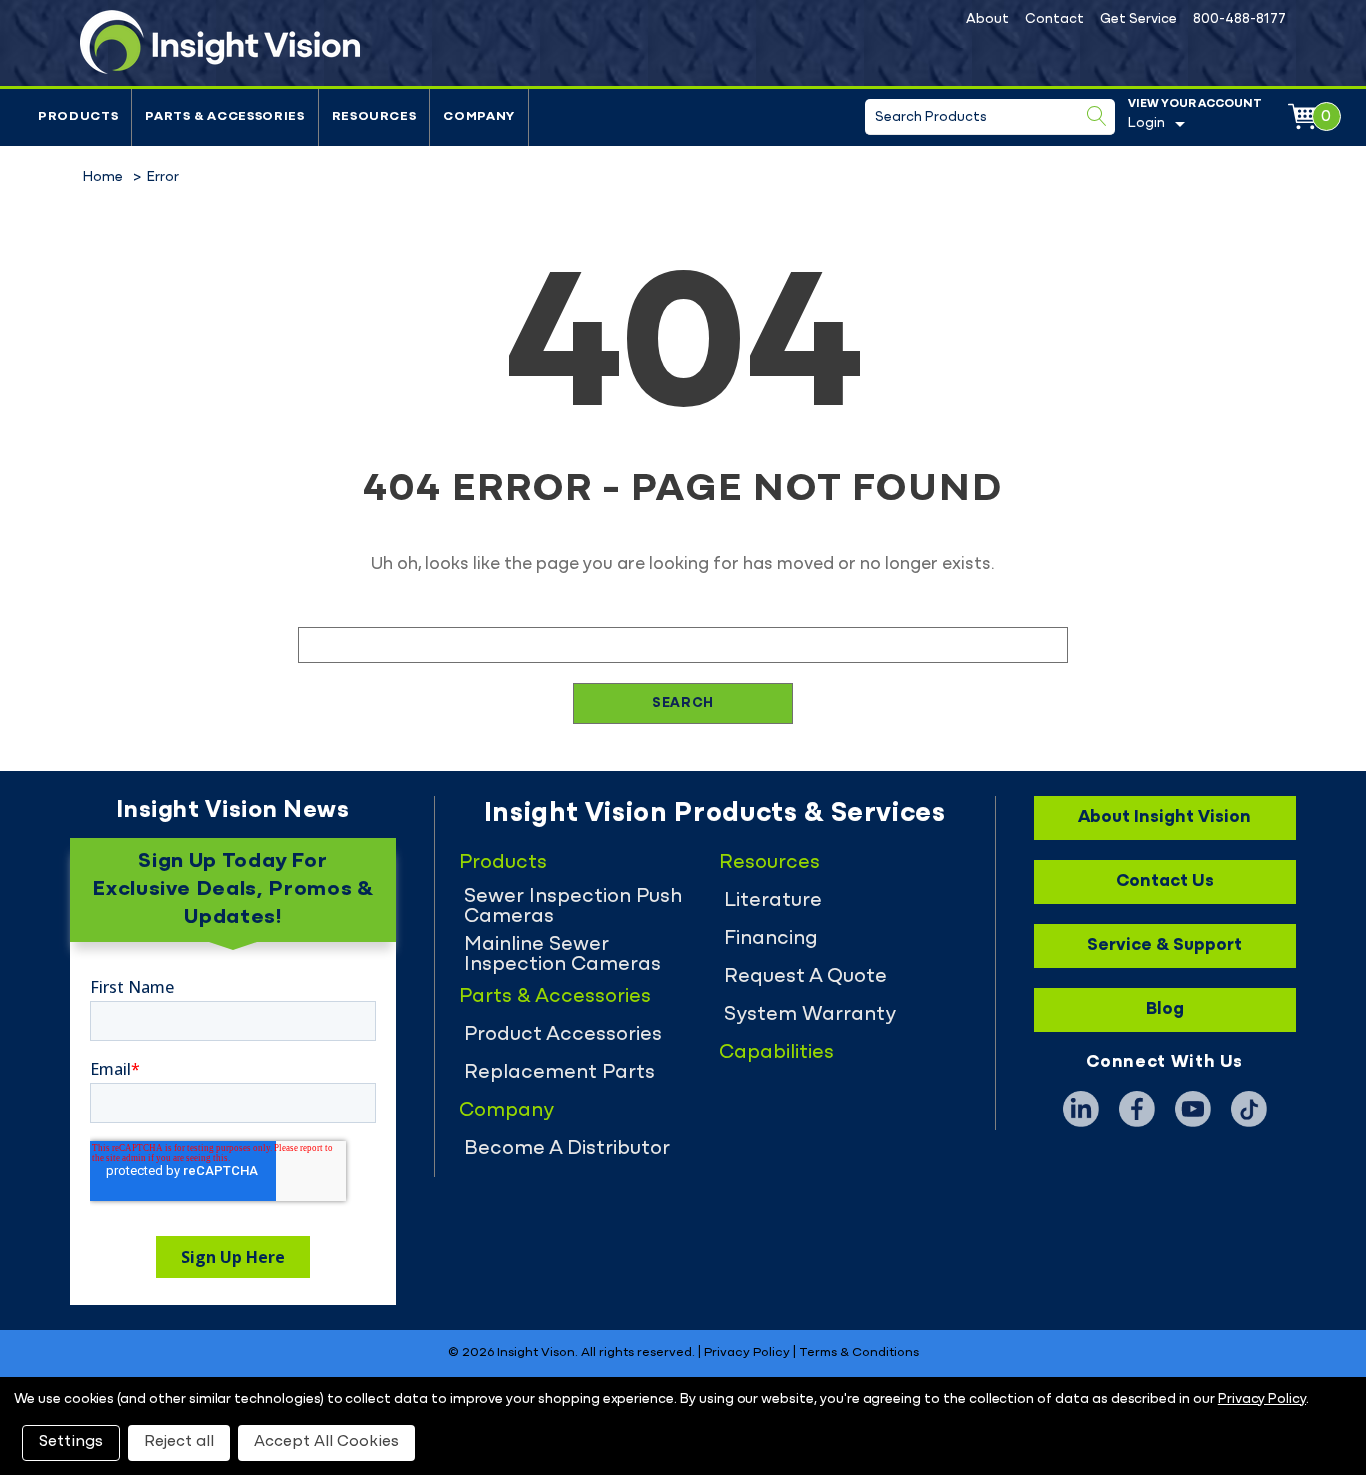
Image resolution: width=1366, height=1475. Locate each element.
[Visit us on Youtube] (1193, 1109)
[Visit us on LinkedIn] (1081, 1109)
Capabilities (776, 1053)
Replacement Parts (559, 1073)
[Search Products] (1097, 116)
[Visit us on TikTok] (1249, 1109)
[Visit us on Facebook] (1137, 1109)
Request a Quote (805, 977)
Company (479, 117)
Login (1146, 123)
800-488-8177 (1239, 19)
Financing (771, 939)
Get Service (1138, 19)
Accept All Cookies (326, 1442)
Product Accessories (563, 1035)
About (987, 19)
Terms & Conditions (859, 1353)
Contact (1054, 19)
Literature (773, 901)
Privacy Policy (747, 1353)
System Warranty (810, 1015)
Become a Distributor (567, 1149)
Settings (71, 1442)
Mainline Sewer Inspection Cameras (562, 955)
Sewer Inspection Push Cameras (573, 907)
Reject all (179, 1442)
